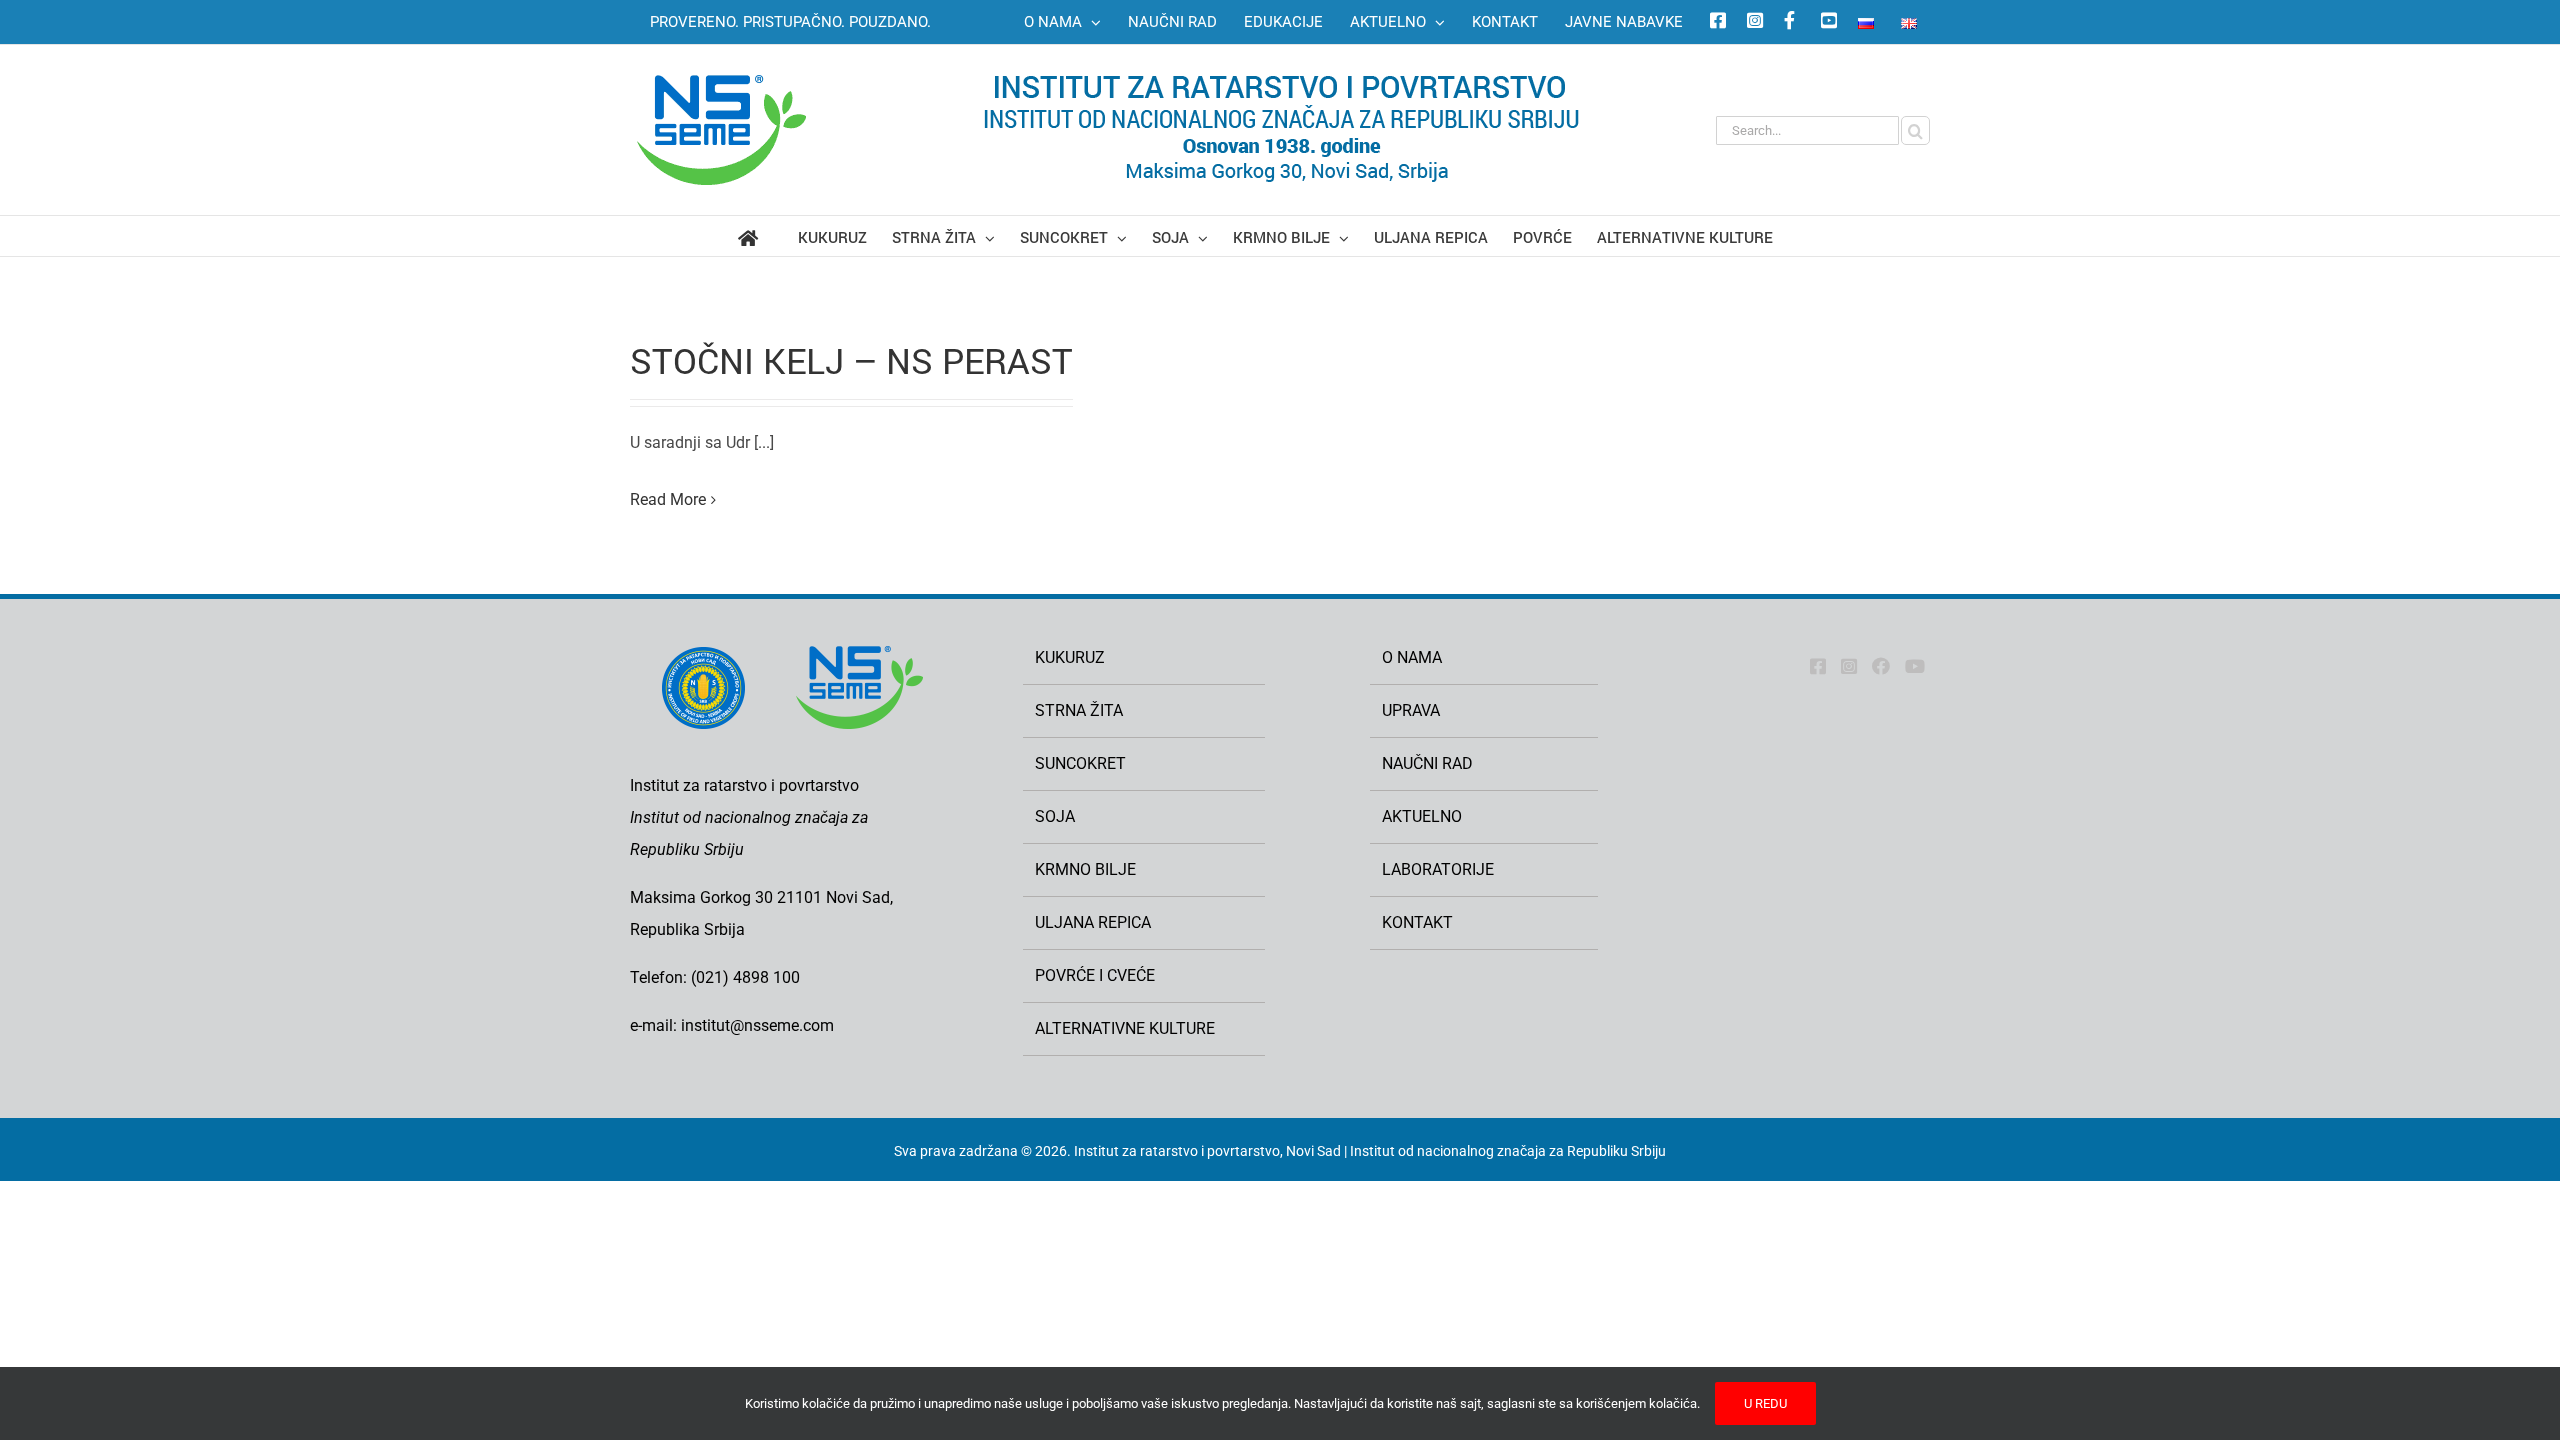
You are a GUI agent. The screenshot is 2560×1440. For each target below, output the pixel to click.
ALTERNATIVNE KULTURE (1125, 1028)
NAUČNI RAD (1427, 763)
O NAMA (1412, 657)
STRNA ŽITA (1079, 710)
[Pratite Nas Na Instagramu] (1849, 666)
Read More (668, 499)
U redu (1765, 1403)
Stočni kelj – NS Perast (851, 360)
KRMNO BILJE (1085, 869)
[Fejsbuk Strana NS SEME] (1818, 666)
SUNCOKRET (1080, 763)
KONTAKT (1417, 922)
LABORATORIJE (1438, 869)
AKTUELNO (1422, 816)
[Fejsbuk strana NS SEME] (1715, 22)
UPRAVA (1411, 710)
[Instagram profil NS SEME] (1752, 22)
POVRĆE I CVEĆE (1095, 975)
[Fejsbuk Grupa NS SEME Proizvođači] (1881, 666)
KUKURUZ (1070, 657)
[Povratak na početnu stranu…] (768, 236)
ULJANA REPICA (1093, 922)
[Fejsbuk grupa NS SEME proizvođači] (1789, 22)
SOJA (1055, 816)
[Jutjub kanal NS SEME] (1826, 22)
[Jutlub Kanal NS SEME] (1915, 666)
